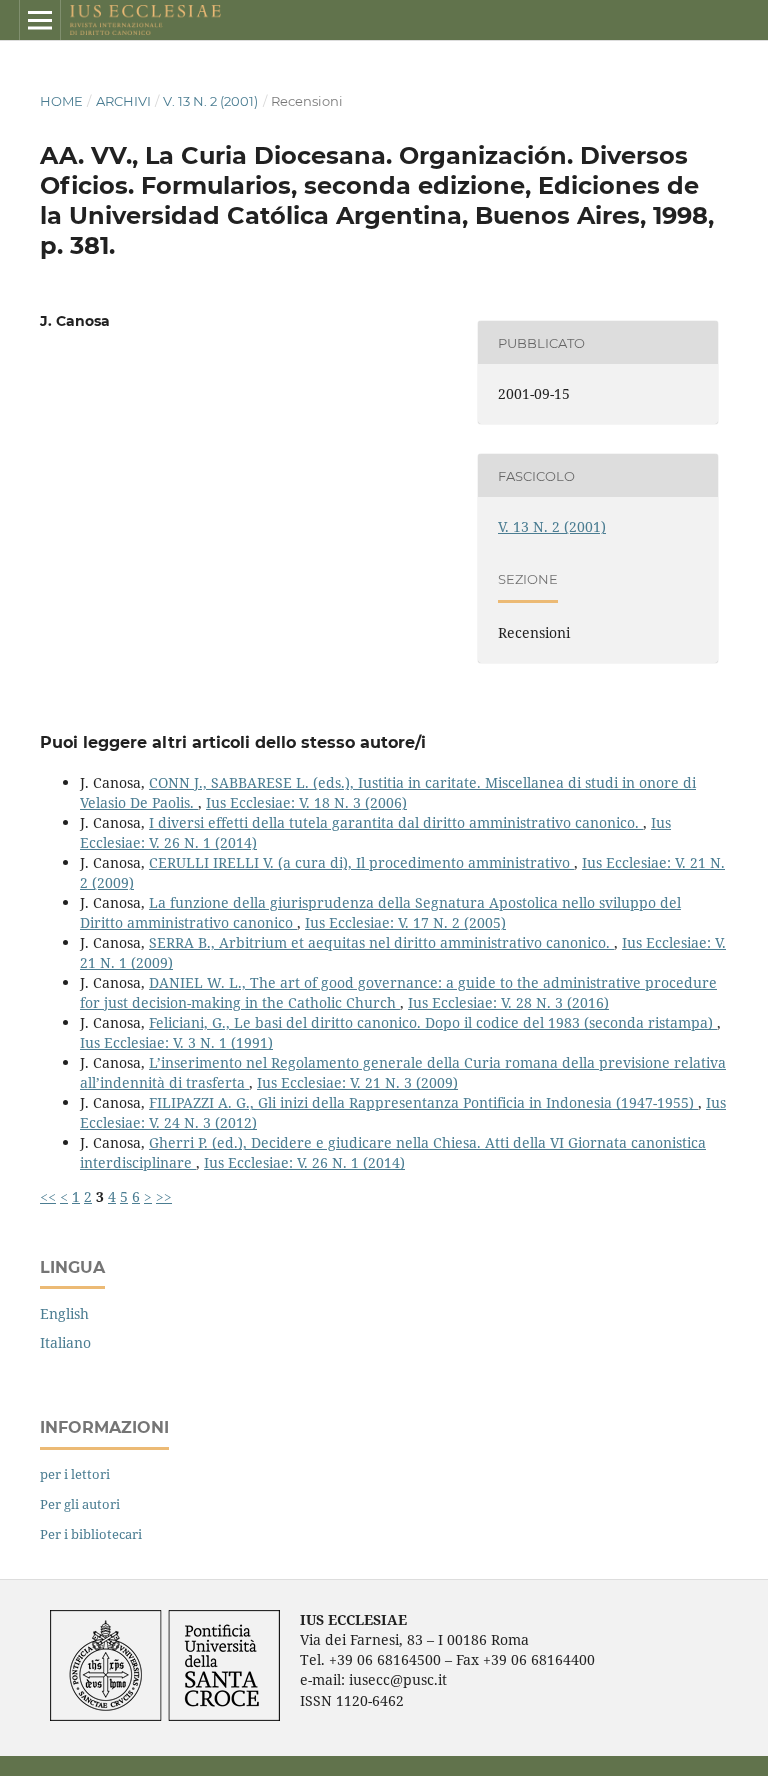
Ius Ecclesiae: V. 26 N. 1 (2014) (304, 1162)
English (64, 1313)
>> (164, 1196)
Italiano (65, 1342)
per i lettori (75, 1474)
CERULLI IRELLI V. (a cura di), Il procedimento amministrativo (361, 862)
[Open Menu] (40, 20)
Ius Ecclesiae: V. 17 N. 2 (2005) (405, 922)
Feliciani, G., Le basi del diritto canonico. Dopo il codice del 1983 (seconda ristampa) (433, 1022)
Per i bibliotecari (91, 1534)
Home (61, 101)
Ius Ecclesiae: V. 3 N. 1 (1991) (176, 1042)
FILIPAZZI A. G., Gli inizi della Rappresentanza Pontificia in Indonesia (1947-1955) (423, 1102)
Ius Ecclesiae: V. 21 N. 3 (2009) (357, 1082)
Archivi (123, 101)
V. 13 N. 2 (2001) (210, 101)
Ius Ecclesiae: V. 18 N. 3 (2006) (306, 802)
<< (48, 1196)
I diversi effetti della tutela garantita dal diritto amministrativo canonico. (396, 822)
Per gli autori (80, 1504)
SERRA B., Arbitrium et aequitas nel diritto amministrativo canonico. (381, 942)
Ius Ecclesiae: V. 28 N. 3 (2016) (508, 1002)
